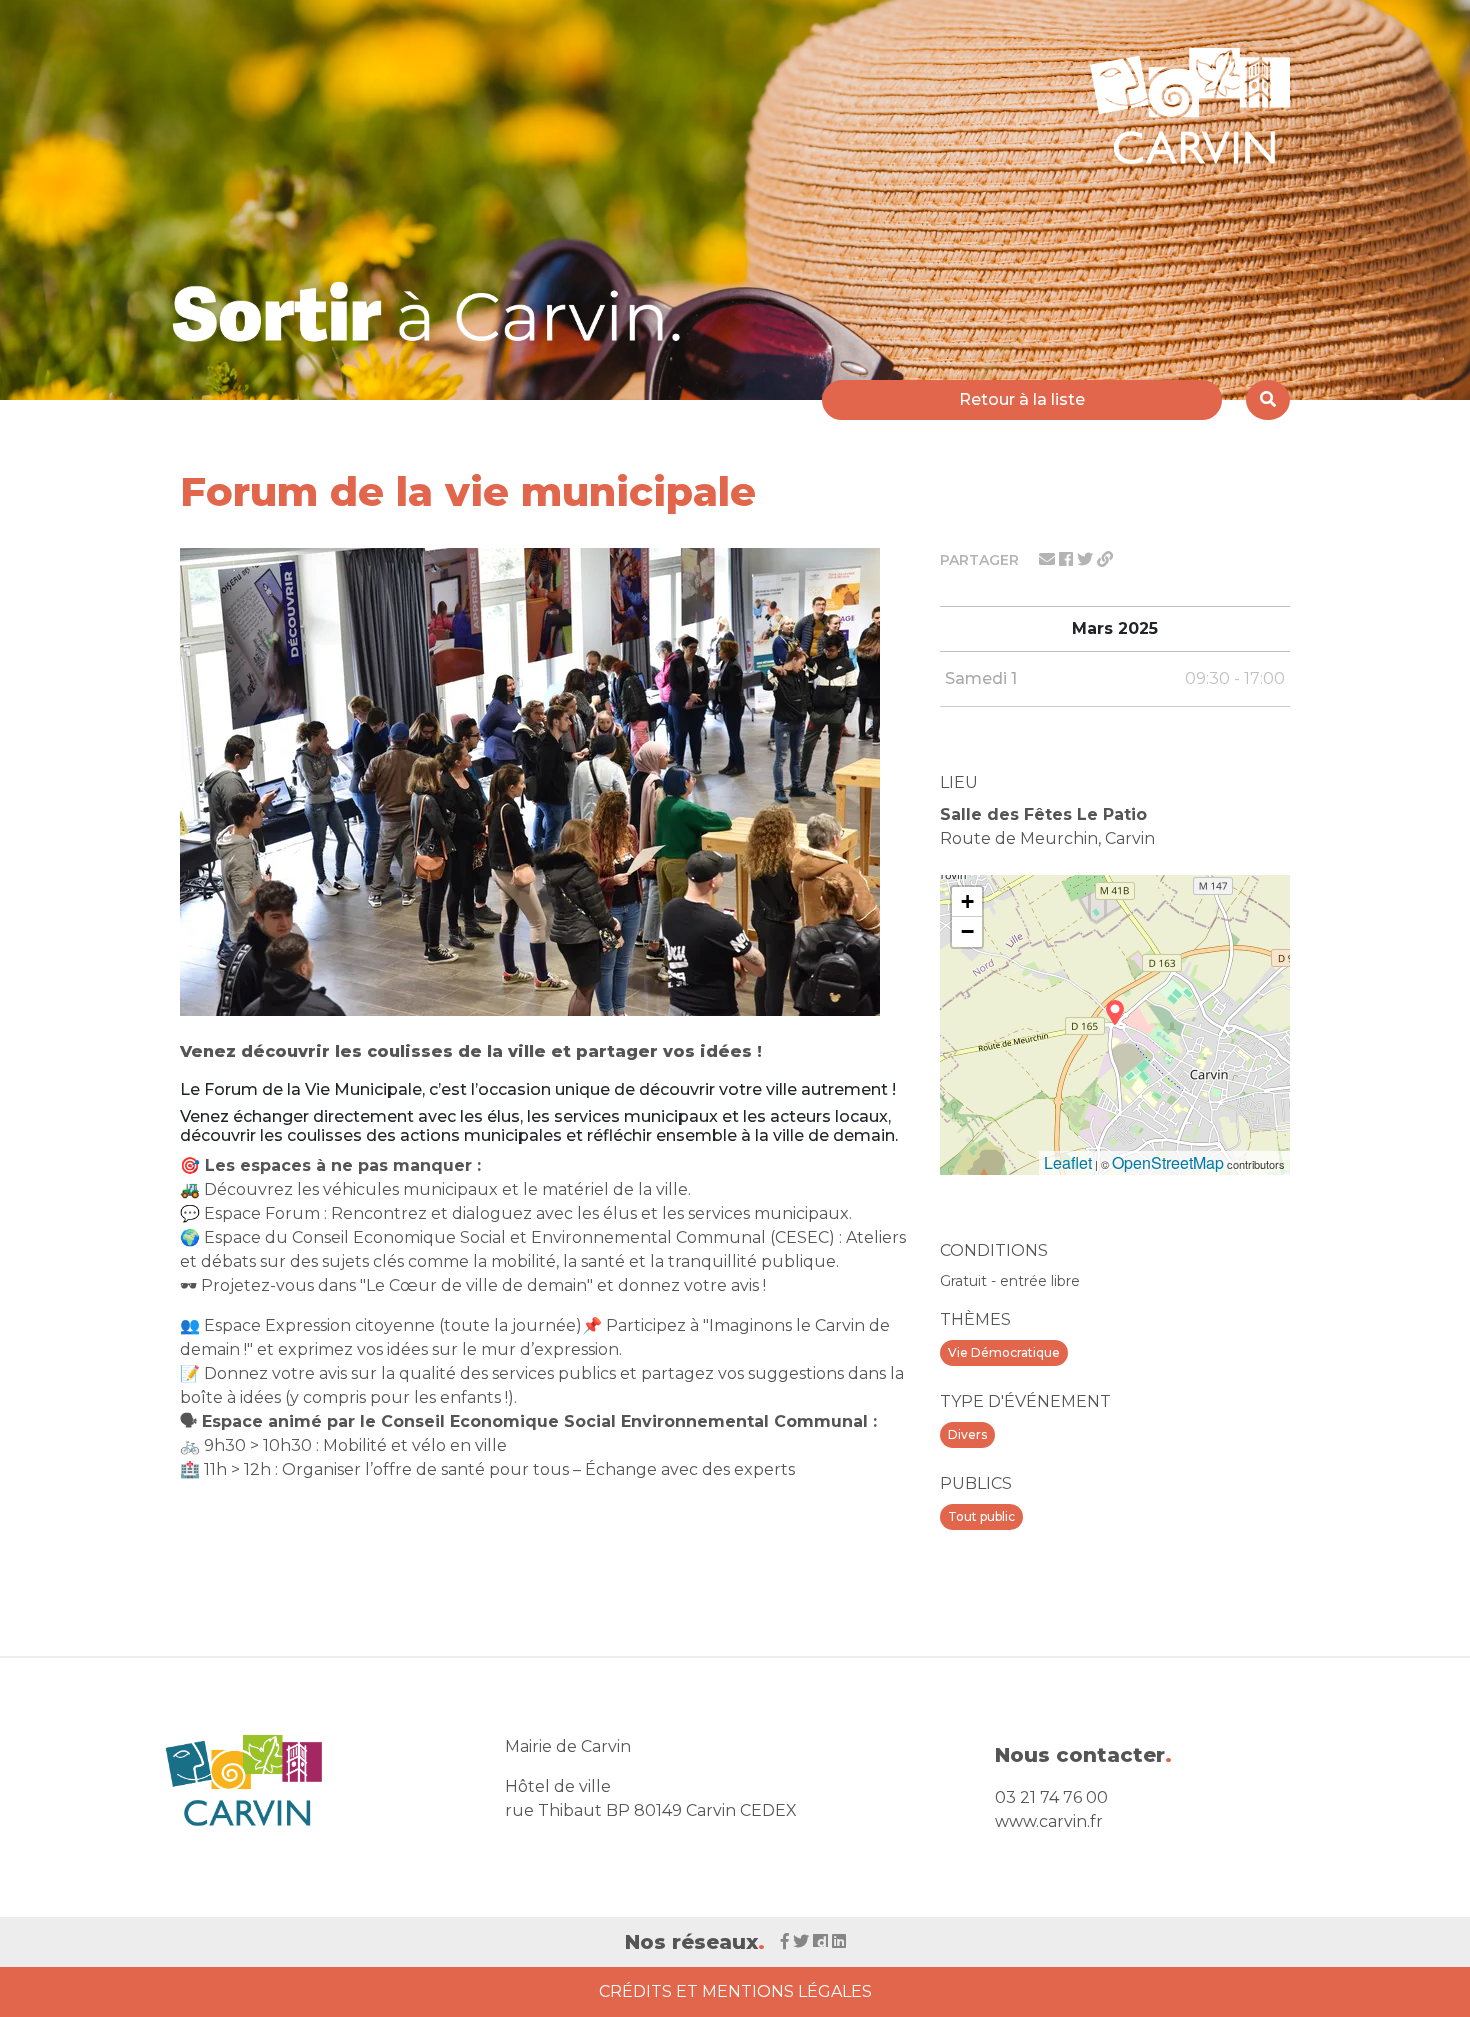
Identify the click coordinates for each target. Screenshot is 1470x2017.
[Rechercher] (1268, 400)
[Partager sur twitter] (1087, 559)
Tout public (981, 1516)
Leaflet (1068, 1162)
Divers (967, 1434)
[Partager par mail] (1049, 559)
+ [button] (967, 901)
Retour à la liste (1022, 399)
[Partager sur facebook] (1068, 559)
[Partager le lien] (1105, 559)
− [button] (967, 931)
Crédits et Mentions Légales (735, 1991)
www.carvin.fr (1049, 1821)
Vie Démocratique (1004, 1352)
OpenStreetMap (1168, 1162)
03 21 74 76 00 (1051, 1797)
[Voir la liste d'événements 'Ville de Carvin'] (433, 311)
